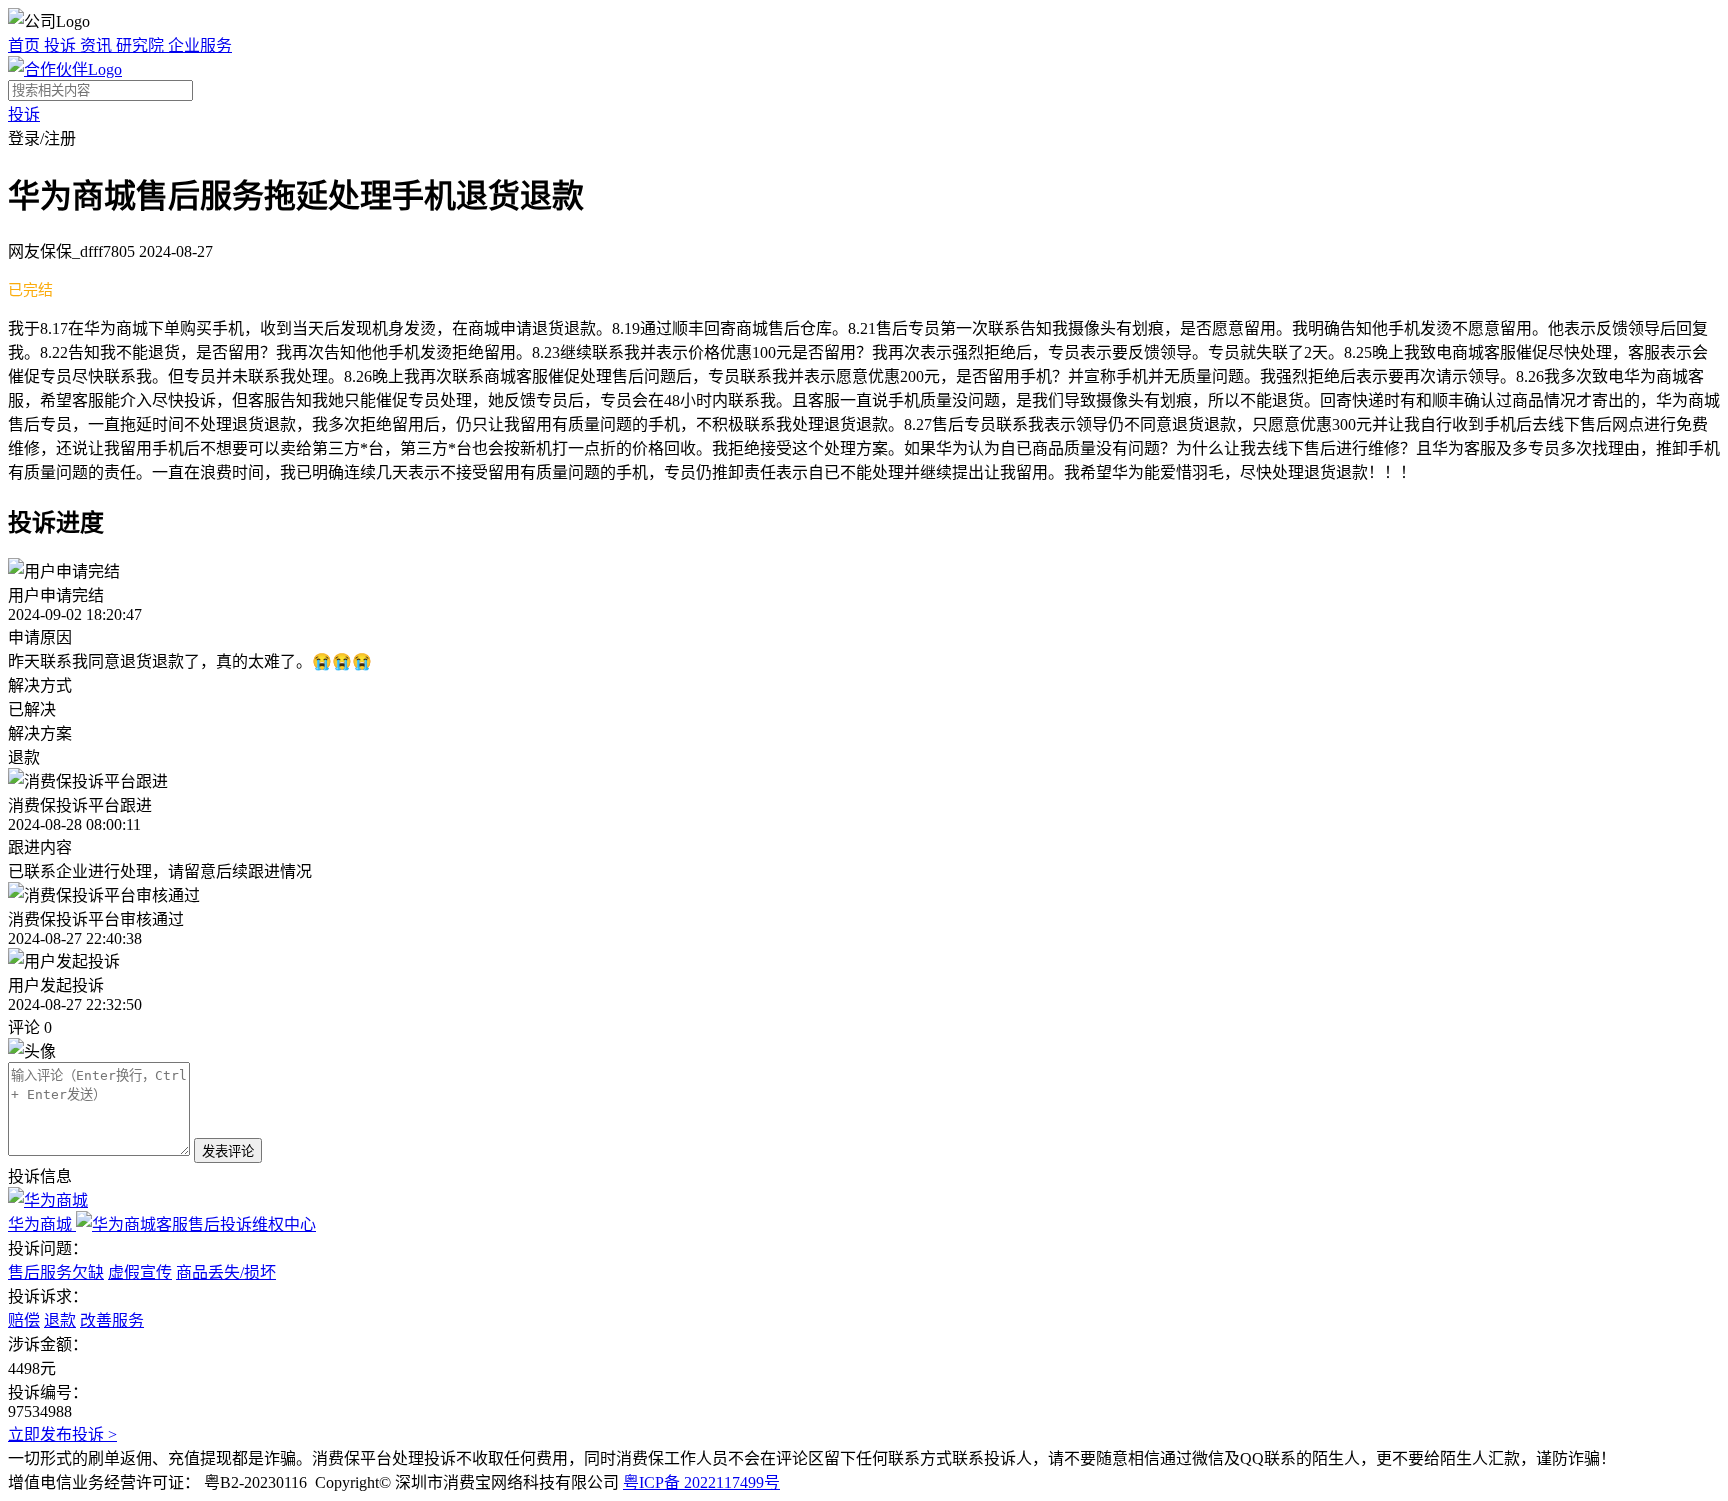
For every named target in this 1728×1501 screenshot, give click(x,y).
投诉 (62, 45)
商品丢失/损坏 (226, 1272)
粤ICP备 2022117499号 (701, 1482)
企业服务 (200, 45)
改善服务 (112, 1320)
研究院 (142, 45)
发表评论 (228, 1151)
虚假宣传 (140, 1272)
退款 (60, 1320)
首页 (26, 45)
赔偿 (24, 1320)
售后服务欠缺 (56, 1272)
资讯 (98, 45)
